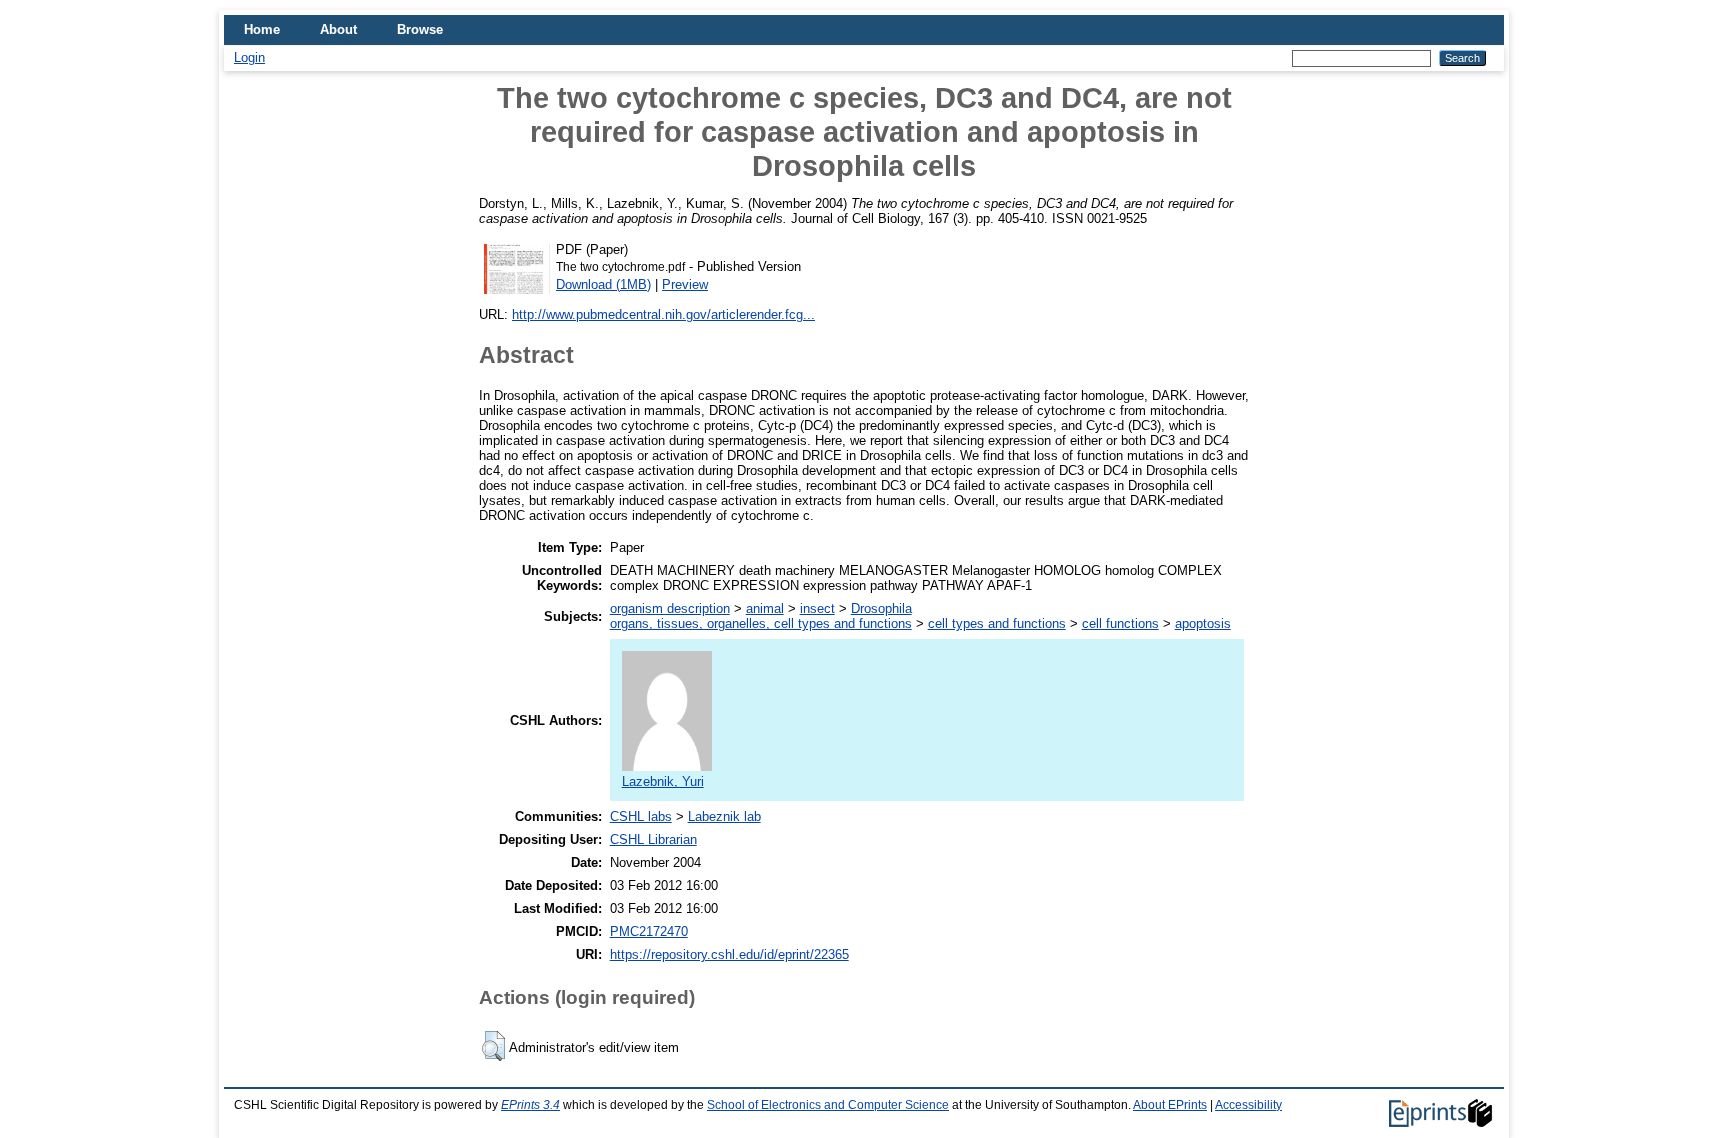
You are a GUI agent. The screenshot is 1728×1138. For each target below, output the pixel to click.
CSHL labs (641, 816)
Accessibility (1248, 1105)
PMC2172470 (649, 931)
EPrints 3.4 (530, 1105)
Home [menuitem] (262, 29)
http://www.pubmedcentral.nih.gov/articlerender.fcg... (663, 314)
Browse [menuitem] (420, 29)
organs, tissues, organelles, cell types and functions (761, 623)
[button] (493, 1046)
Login (249, 57)
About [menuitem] (338, 29)
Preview (685, 284)
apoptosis (1203, 623)
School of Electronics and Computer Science (828, 1105)
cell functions (1120, 623)
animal (765, 608)
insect (817, 608)
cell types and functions (997, 623)
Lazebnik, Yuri (663, 781)
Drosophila (881, 608)
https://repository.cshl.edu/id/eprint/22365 (729, 954)
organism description (670, 608)
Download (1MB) (603, 284)
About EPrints (1170, 1105)
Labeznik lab (724, 816)
